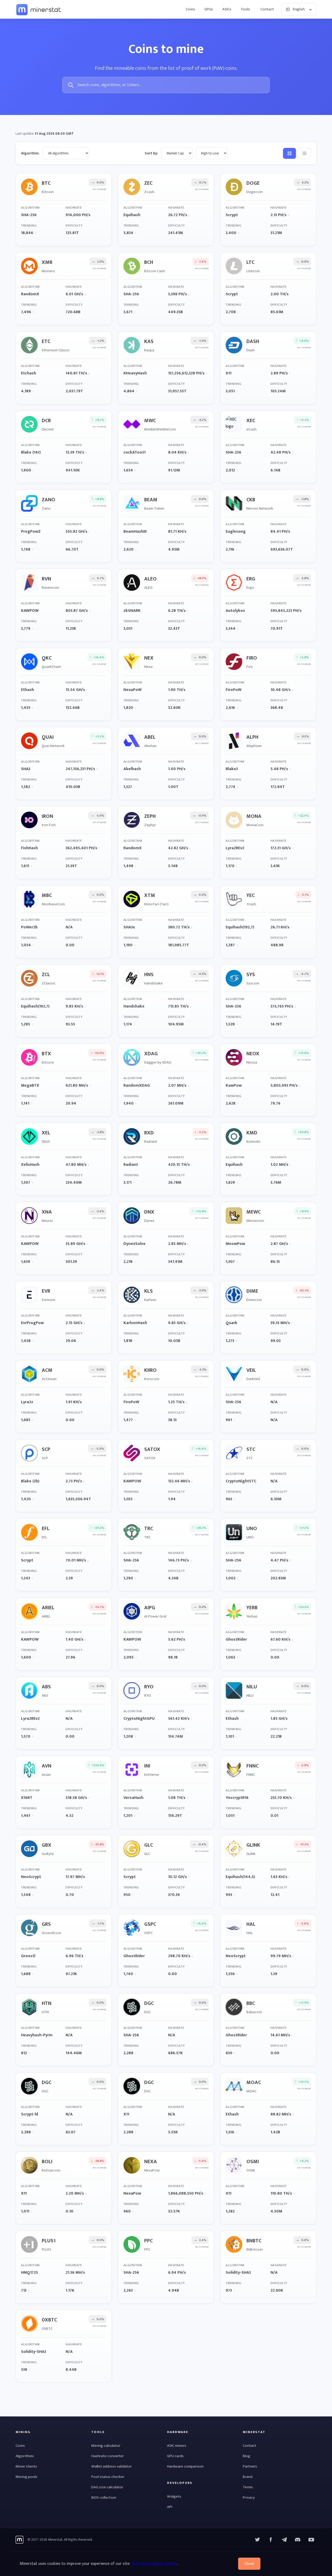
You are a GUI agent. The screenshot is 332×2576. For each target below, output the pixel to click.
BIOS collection (104, 2498)
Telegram (284, 2540)
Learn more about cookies (154, 2564)
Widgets (174, 2496)
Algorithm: (30, 153)
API (170, 2507)
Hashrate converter (108, 2456)
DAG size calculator (107, 2487)
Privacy (249, 2498)
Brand (248, 2477)
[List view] (305, 153)
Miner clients (26, 2466)
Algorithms (25, 2456)
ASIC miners (177, 2446)
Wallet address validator (112, 2466)
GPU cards (175, 2456)
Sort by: (151, 153)
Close (249, 2564)
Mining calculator (106, 2446)
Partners (250, 2466)
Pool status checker (108, 2477)
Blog (247, 2456)
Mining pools (26, 2477)
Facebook (271, 2540)
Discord (311, 2540)
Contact (267, 9)
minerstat (39, 9)
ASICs (227, 9)
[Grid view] (289, 153)
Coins (190, 9)
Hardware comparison (185, 2466)
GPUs (209, 9)
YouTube (298, 2540)
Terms (248, 2487)
